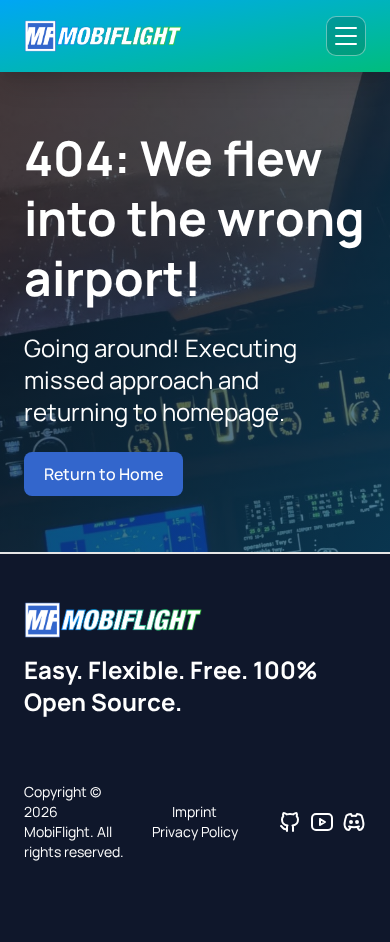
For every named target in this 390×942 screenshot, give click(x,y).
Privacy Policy (195, 831)
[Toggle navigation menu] (346, 36)
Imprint (194, 811)
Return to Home (103, 474)
